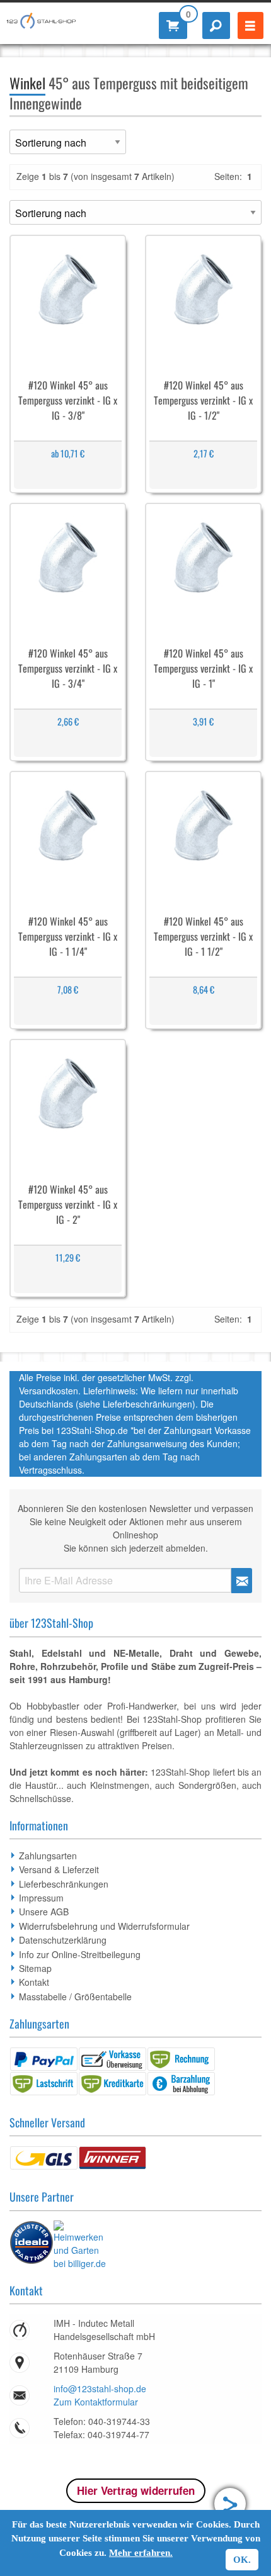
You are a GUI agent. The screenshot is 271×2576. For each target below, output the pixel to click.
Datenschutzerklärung (63, 1940)
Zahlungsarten (48, 1856)
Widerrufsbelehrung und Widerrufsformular (104, 1926)
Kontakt (34, 1982)
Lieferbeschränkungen (64, 1884)
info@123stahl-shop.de (100, 2388)
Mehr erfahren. (141, 2553)
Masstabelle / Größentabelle (75, 1996)
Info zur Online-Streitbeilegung (80, 1954)
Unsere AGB (44, 1912)
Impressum (41, 1898)
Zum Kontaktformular (96, 2402)
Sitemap (35, 1968)
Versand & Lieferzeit (59, 1869)
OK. (242, 2560)
